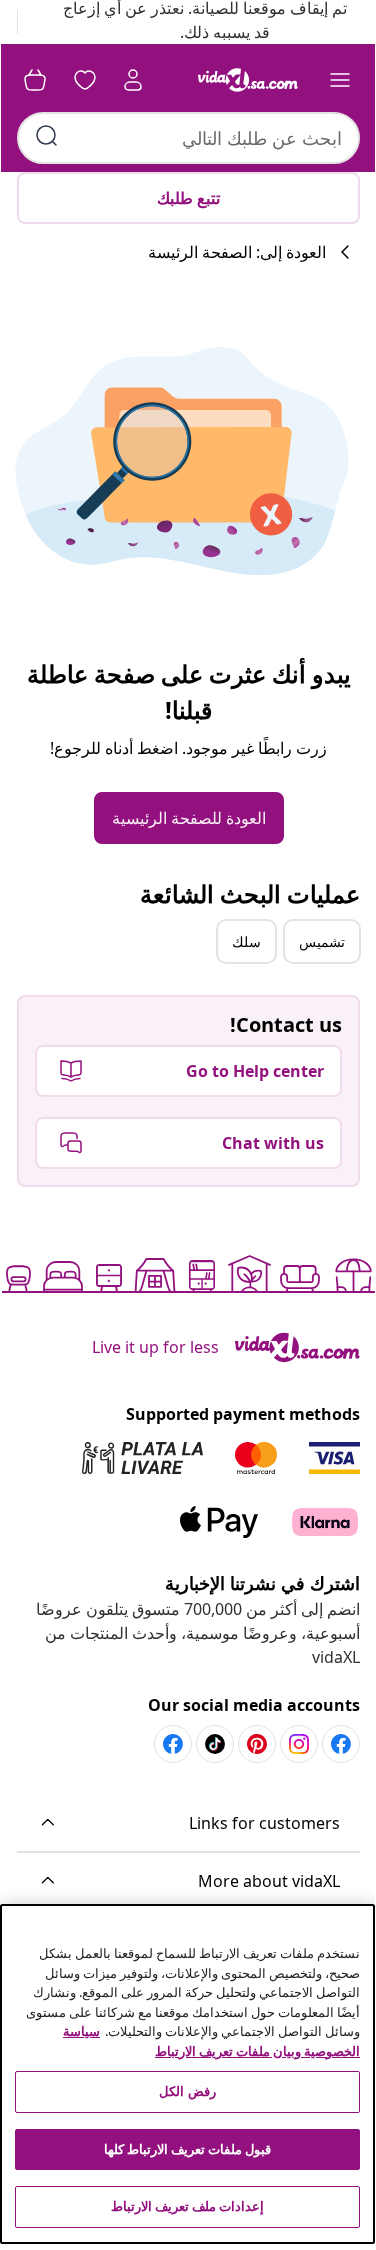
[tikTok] (215, 1744)
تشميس (322, 941)
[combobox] (188, 138)
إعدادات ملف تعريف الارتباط (187, 2206)
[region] (187, 2074)
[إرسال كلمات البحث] (47, 136)
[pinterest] (257, 1744)
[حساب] (133, 80)
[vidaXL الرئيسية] (248, 80)
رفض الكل (187, 2091)
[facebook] (341, 1744)
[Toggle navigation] (340, 80)
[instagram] (299, 1744)
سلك (246, 941)
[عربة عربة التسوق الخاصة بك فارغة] (35, 80)
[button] (188, 1824)
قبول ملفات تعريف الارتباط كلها (188, 2149)
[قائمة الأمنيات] (85, 80)
